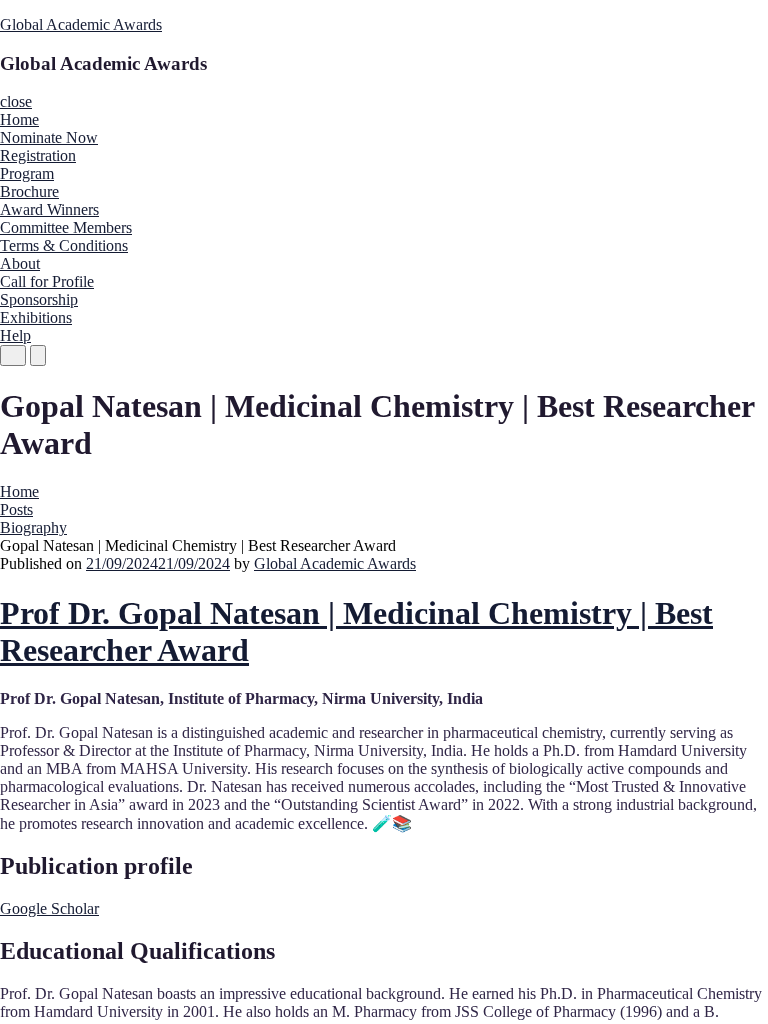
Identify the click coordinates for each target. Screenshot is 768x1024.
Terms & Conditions (64, 245)
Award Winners (49, 209)
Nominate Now (49, 137)
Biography (33, 527)
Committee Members (66, 227)
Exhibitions (36, 317)
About (20, 263)
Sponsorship (39, 299)
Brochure (29, 191)
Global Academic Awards (81, 24)
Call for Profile (47, 281)
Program (27, 173)
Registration (38, 155)
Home (19, 119)
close (16, 101)
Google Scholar (49, 908)
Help (15, 335)
